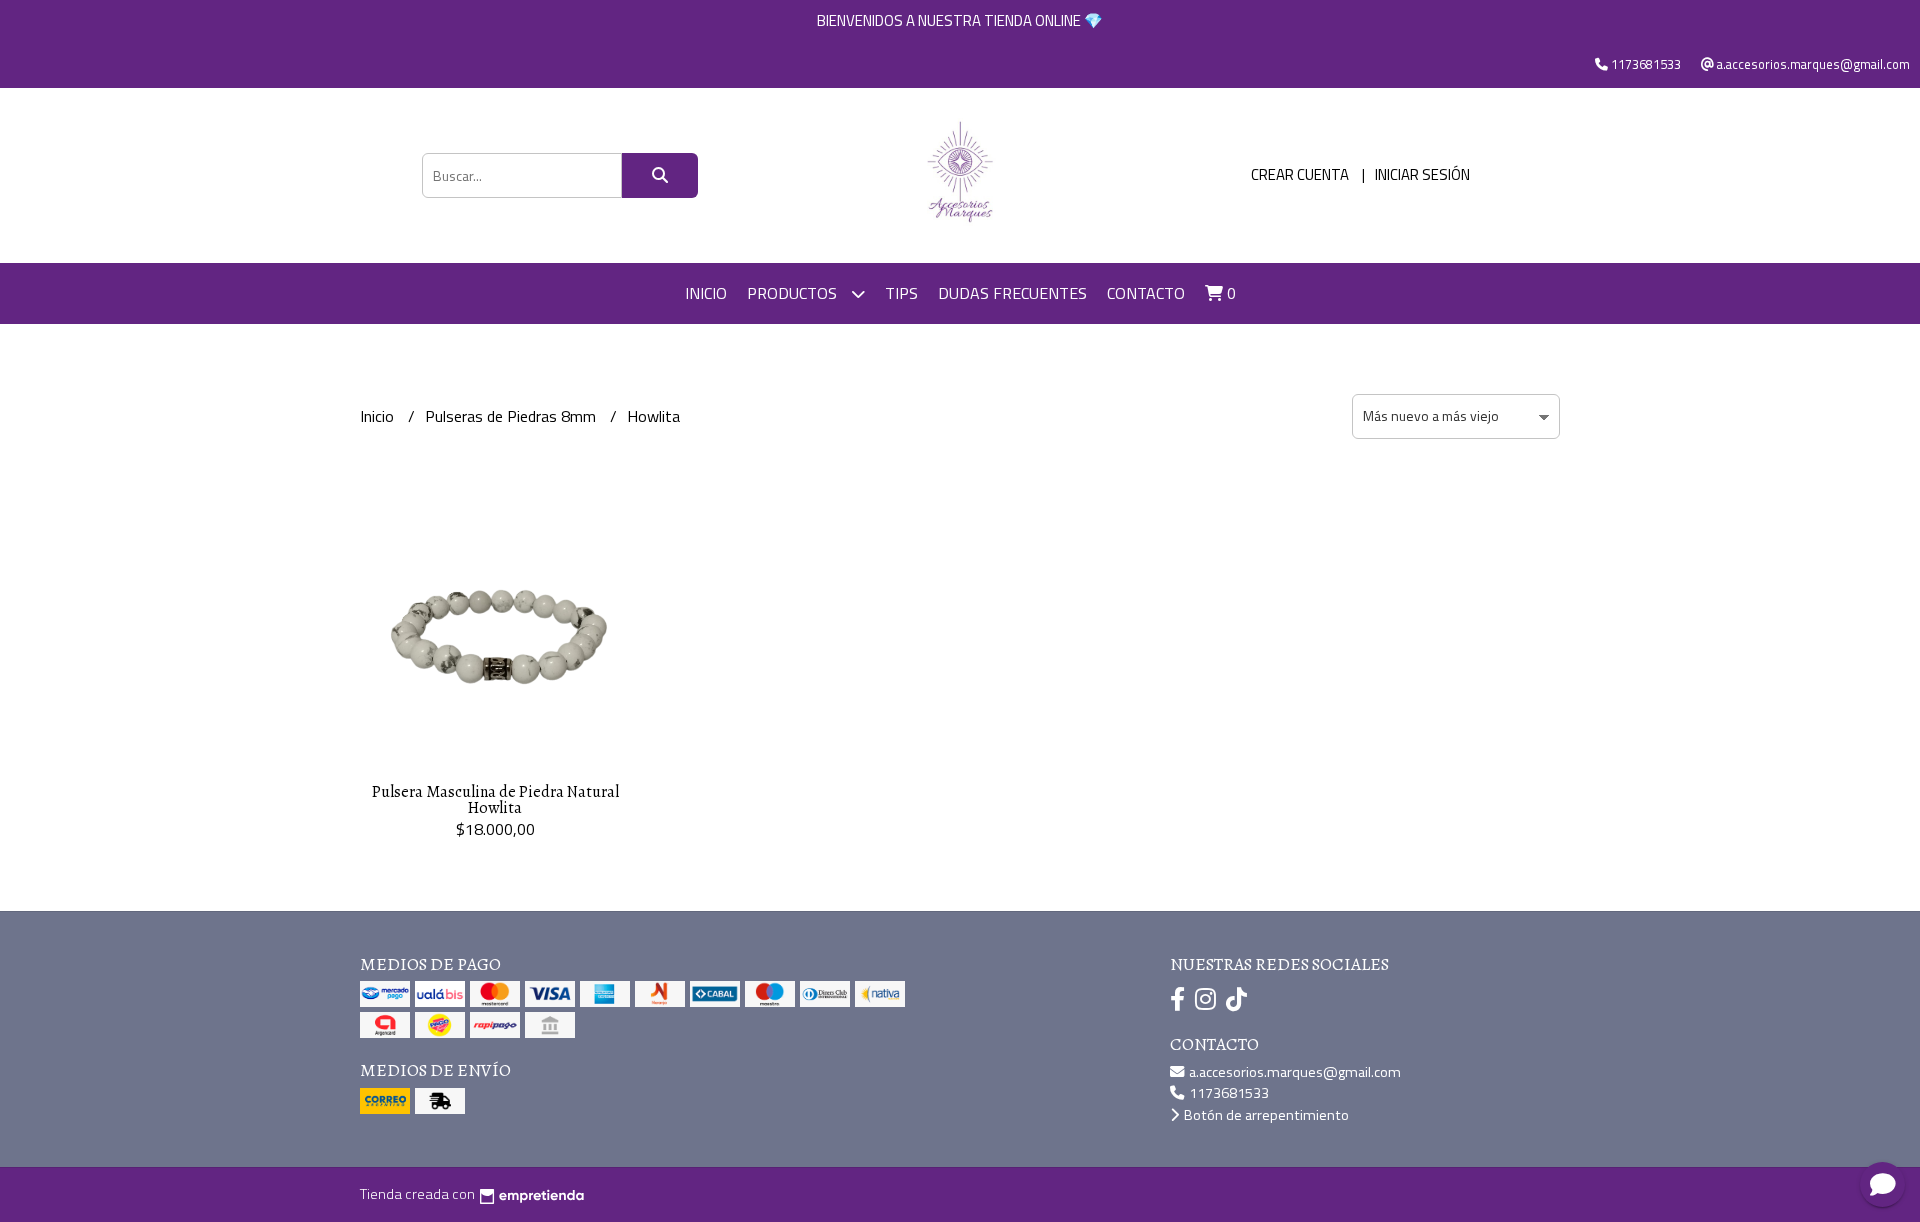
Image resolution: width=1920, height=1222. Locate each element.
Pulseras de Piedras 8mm (512, 416)
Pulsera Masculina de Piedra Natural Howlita (495, 800)
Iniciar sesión (1422, 174)
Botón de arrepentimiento (1265, 1115)
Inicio (706, 293)
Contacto (1146, 293)
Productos (794, 293)
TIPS (901, 293)
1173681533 (1227, 1093)
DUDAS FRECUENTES (1012, 293)
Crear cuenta (1300, 174)
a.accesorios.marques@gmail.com (1293, 1072)
